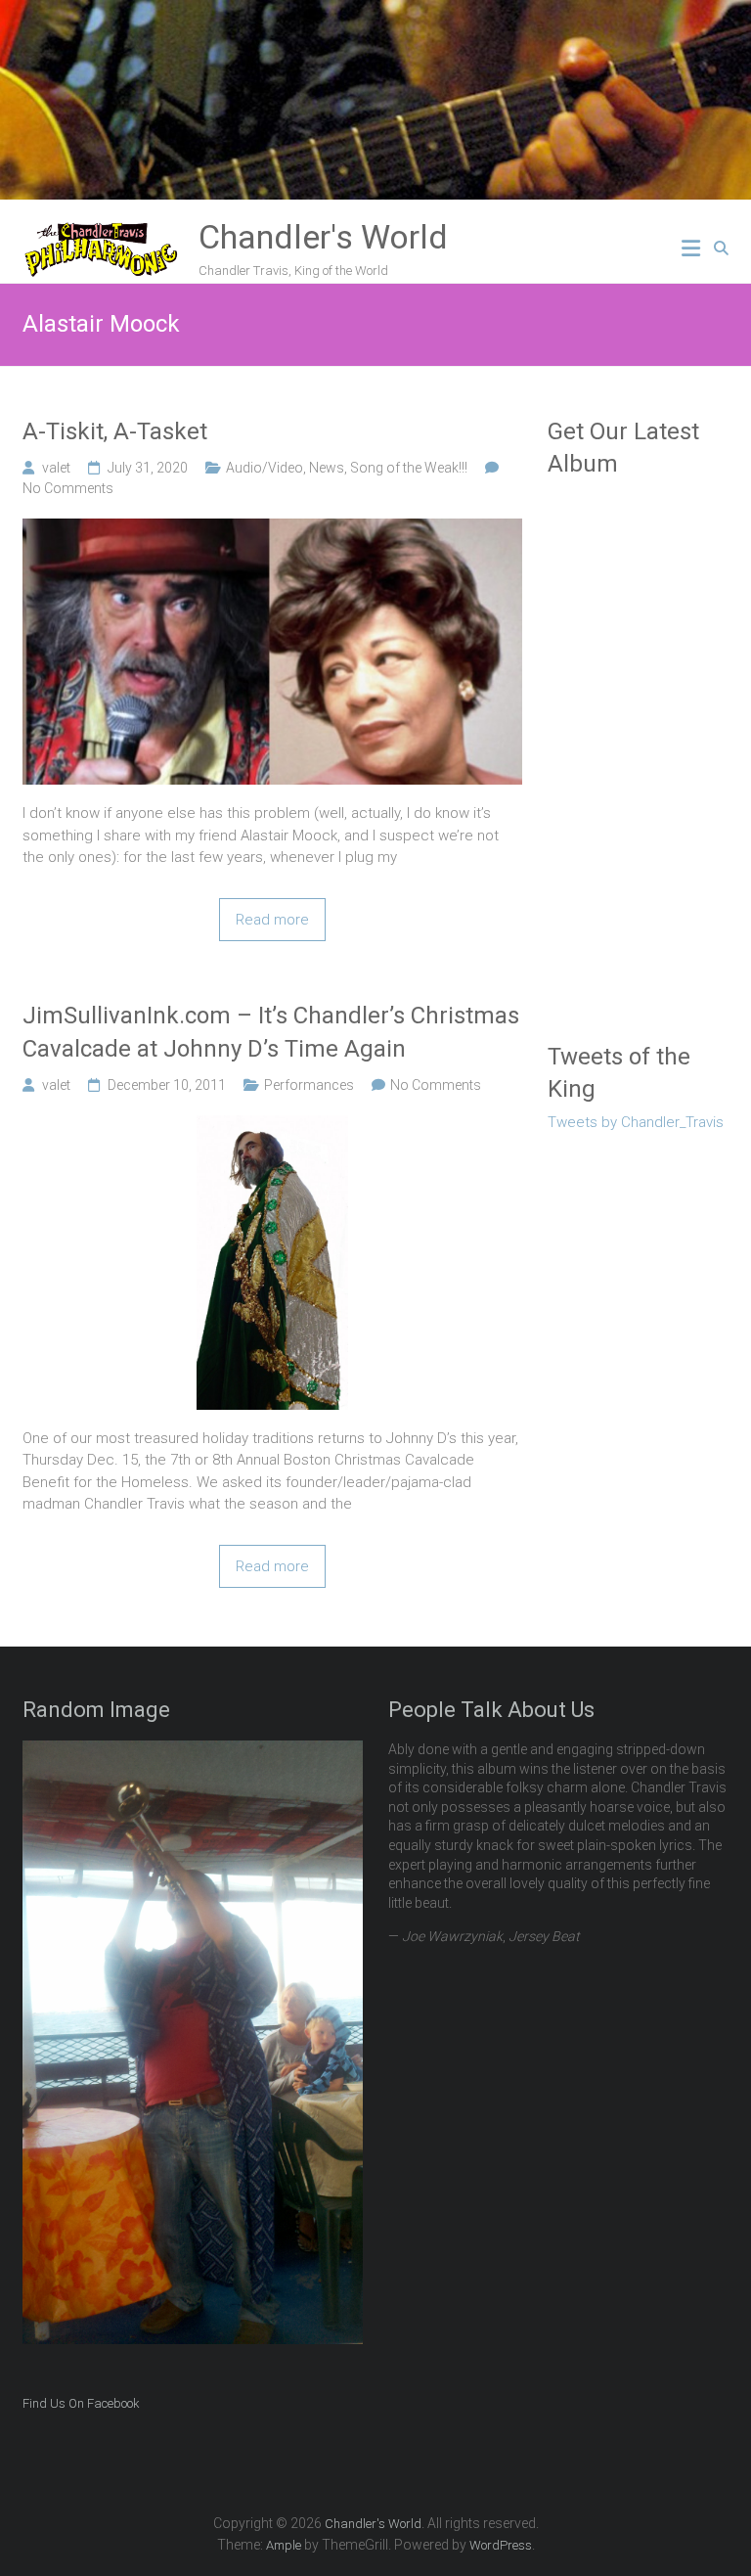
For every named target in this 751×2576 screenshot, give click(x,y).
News (327, 468)
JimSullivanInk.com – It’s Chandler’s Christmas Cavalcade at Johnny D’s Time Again (271, 1032)
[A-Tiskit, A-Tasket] (272, 529)
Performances (309, 1085)
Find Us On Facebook (81, 2403)
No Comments (68, 488)
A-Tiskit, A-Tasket (115, 431)
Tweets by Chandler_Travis (636, 1122)
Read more (272, 920)
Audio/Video (265, 468)
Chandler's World (323, 237)
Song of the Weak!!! (409, 468)
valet (56, 468)
